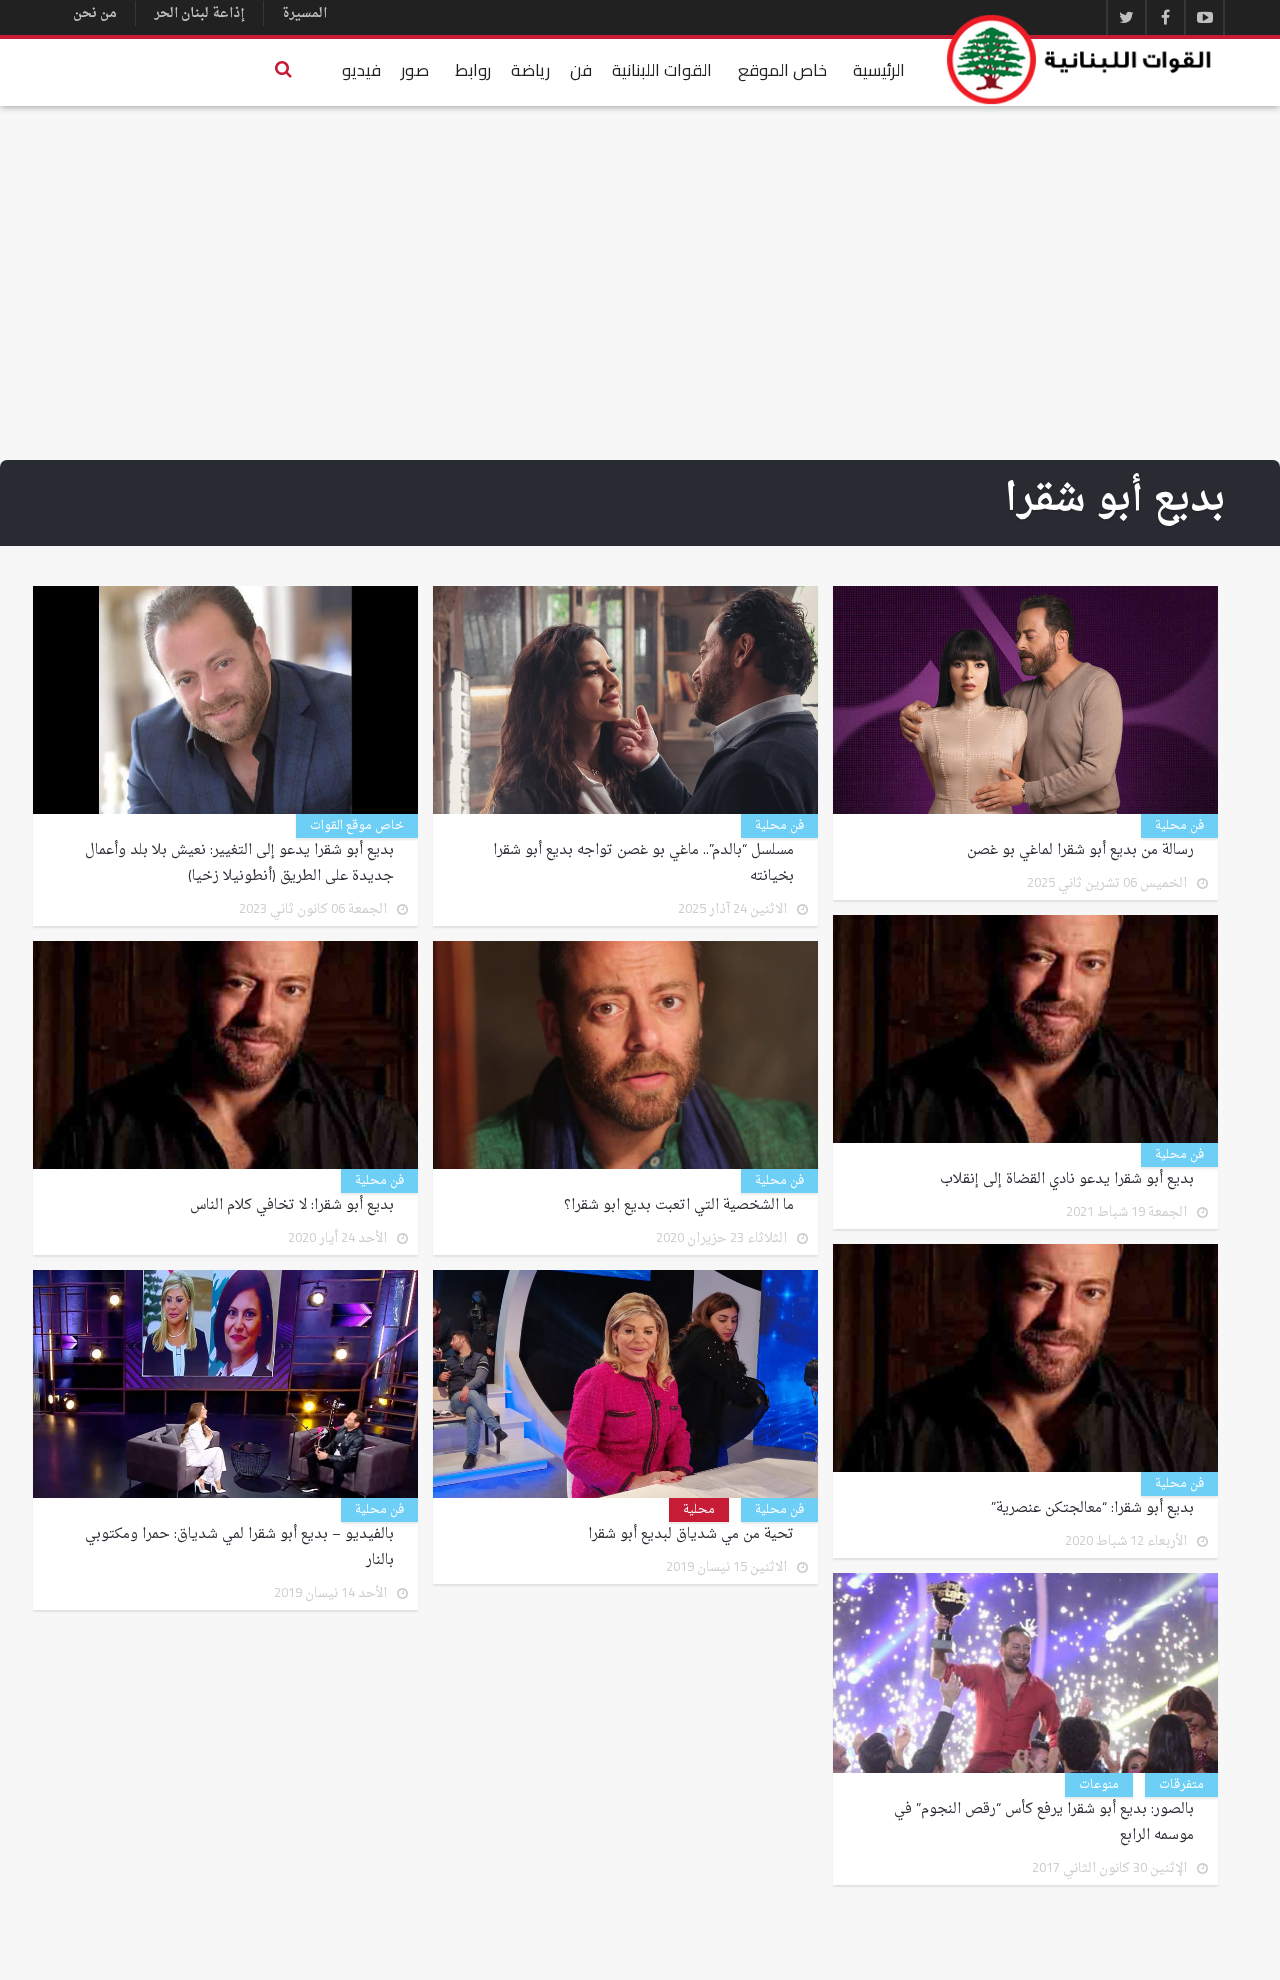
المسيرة (304, 13)
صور (415, 70)
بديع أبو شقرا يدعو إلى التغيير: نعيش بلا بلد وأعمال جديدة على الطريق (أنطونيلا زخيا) (239, 864)
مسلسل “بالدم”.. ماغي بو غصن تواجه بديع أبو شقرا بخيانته (643, 864)
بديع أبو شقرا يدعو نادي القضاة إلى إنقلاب (1067, 1180)
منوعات (1099, 1785)
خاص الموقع (782, 70)
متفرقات (1181, 1785)
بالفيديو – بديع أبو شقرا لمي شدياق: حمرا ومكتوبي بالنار (239, 1548)
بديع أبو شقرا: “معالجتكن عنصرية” (1092, 1509)
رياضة (530, 70)
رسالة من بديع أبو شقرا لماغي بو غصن (1080, 851)
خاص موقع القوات (357, 826)
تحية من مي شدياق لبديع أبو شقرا (691, 1535)
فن (581, 70)
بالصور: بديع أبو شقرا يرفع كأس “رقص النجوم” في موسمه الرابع (1044, 1823)
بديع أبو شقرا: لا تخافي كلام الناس (292, 1206)
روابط (473, 70)
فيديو (361, 70)
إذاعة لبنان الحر (199, 13)
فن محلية (1179, 826)
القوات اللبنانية (662, 70)
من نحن (95, 13)
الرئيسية (879, 70)
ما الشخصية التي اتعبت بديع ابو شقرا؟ (679, 1206)
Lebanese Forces (1080, 59)
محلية (699, 1510)
